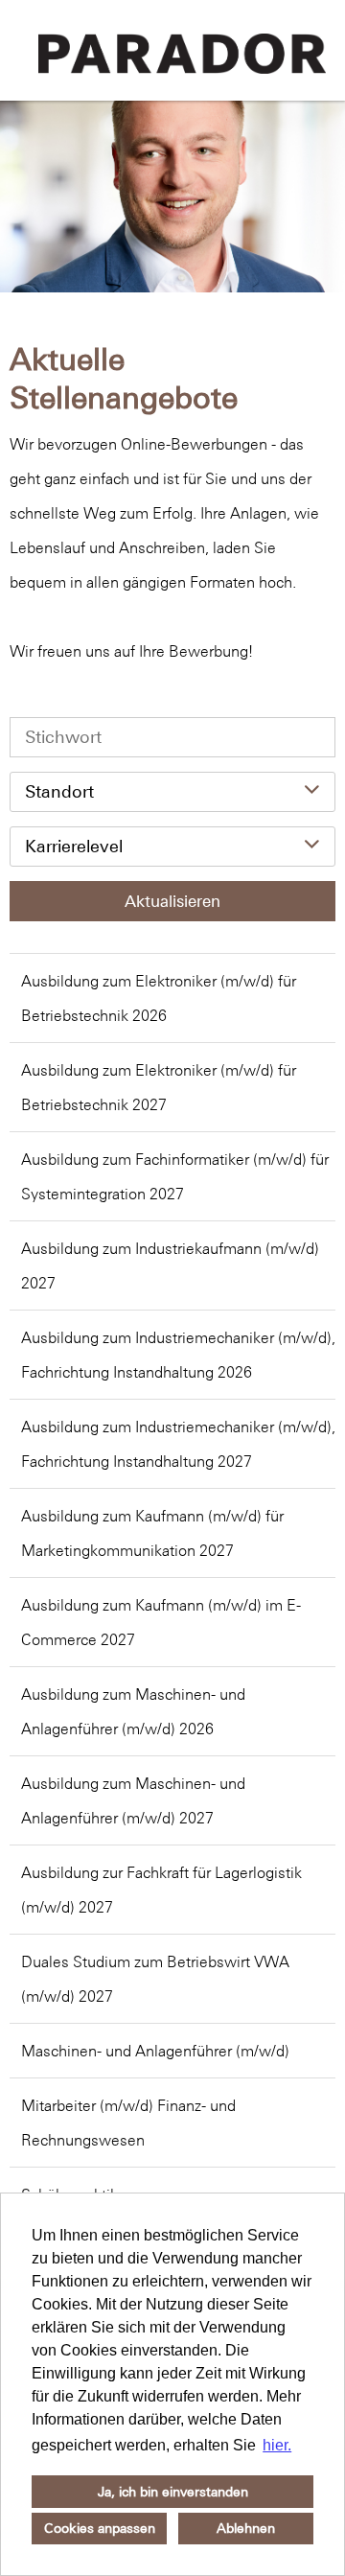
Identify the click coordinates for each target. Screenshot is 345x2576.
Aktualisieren (172, 901)
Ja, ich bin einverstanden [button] (173, 2492)
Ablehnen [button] (246, 2528)
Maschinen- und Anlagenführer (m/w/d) (155, 2051)
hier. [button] (277, 2445)
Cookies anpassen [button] (100, 2528)
